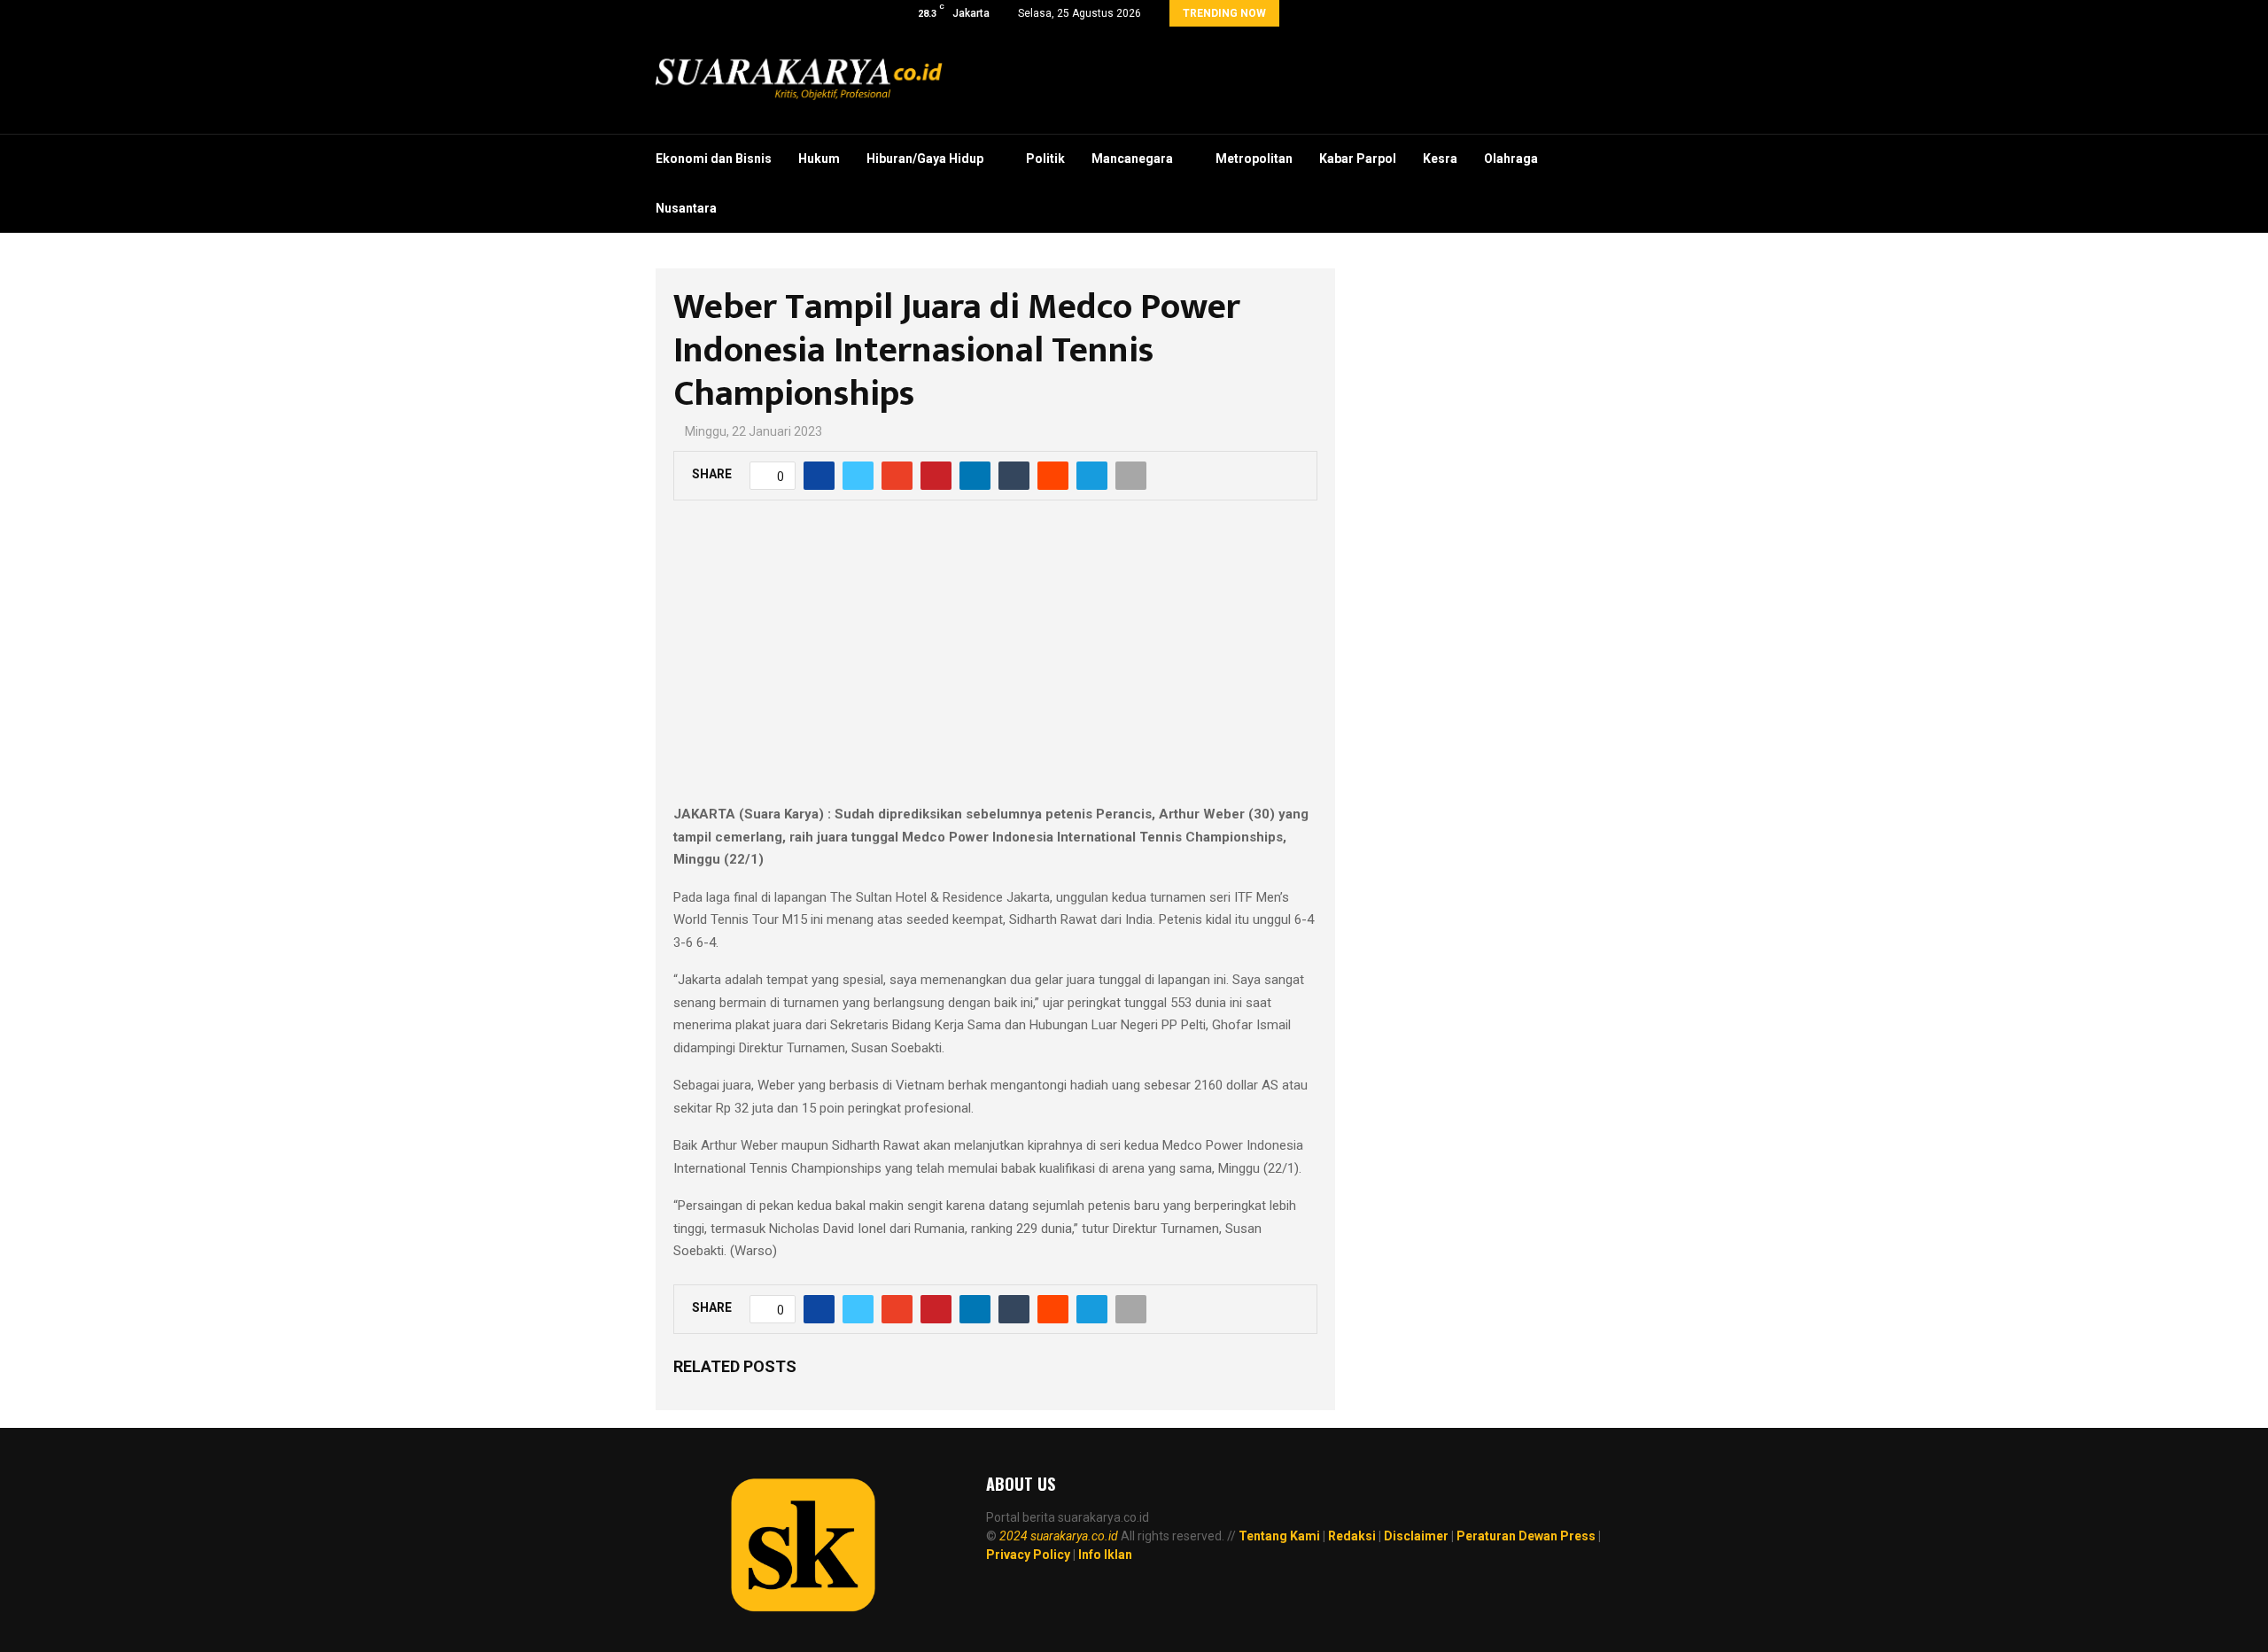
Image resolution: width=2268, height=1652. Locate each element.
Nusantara (686, 208)
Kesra (1440, 159)
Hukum (819, 159)
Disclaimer (1416, 1536)
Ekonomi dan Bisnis (714, 159)
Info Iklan (1105, 1555)
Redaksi (1352, 1536)
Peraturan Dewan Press (1526, 1536)
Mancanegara (1132, 159)
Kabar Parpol (1358, 159)
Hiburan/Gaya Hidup (925, 159)
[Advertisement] (995, 662)
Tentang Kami (1279, 1536)
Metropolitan (1254, 159)
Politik (1045, 159)
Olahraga (1511, 159)
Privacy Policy (1028, 1555)
